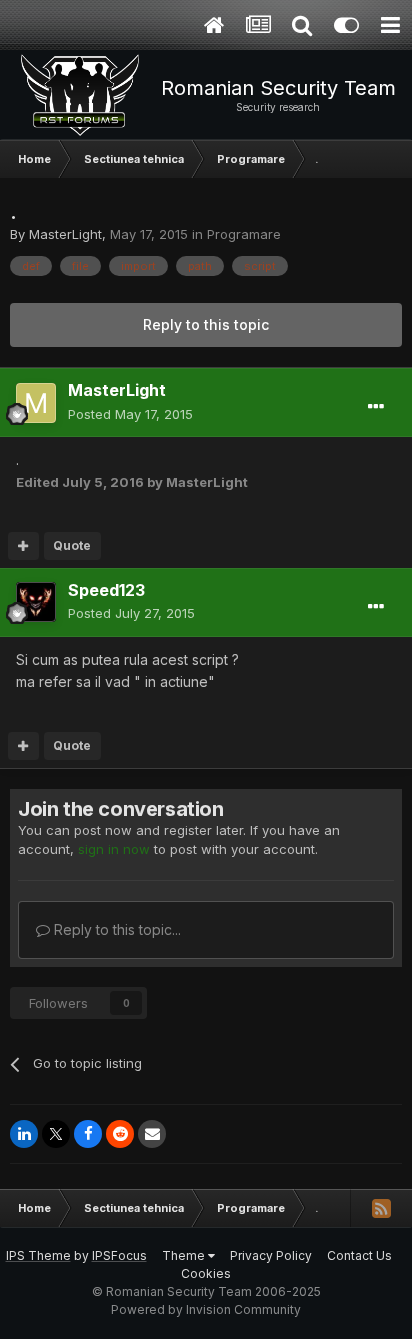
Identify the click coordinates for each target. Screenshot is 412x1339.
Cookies (206, 1273)
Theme (185, 1255)
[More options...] (376, 407)
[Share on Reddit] (120, 1134)
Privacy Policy (271, 1255)
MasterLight (65, 234)
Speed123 (106, 590)
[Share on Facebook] (88, 1134)
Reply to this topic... (115, 929)
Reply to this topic (206, 324)
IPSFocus (119, 1255)
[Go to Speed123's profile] (36, 602)
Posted (130, 414)
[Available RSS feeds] (381, 1208)
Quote (72, 545)
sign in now (114, 849)
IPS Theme (38, 1255)
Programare (244, 234)
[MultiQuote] (23, 546)
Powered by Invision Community (206, 1309)
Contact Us (359, 1255)
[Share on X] (56, 1134)
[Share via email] (152, 1134)
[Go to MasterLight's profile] (36, 403)
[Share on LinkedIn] (24, 1134)
